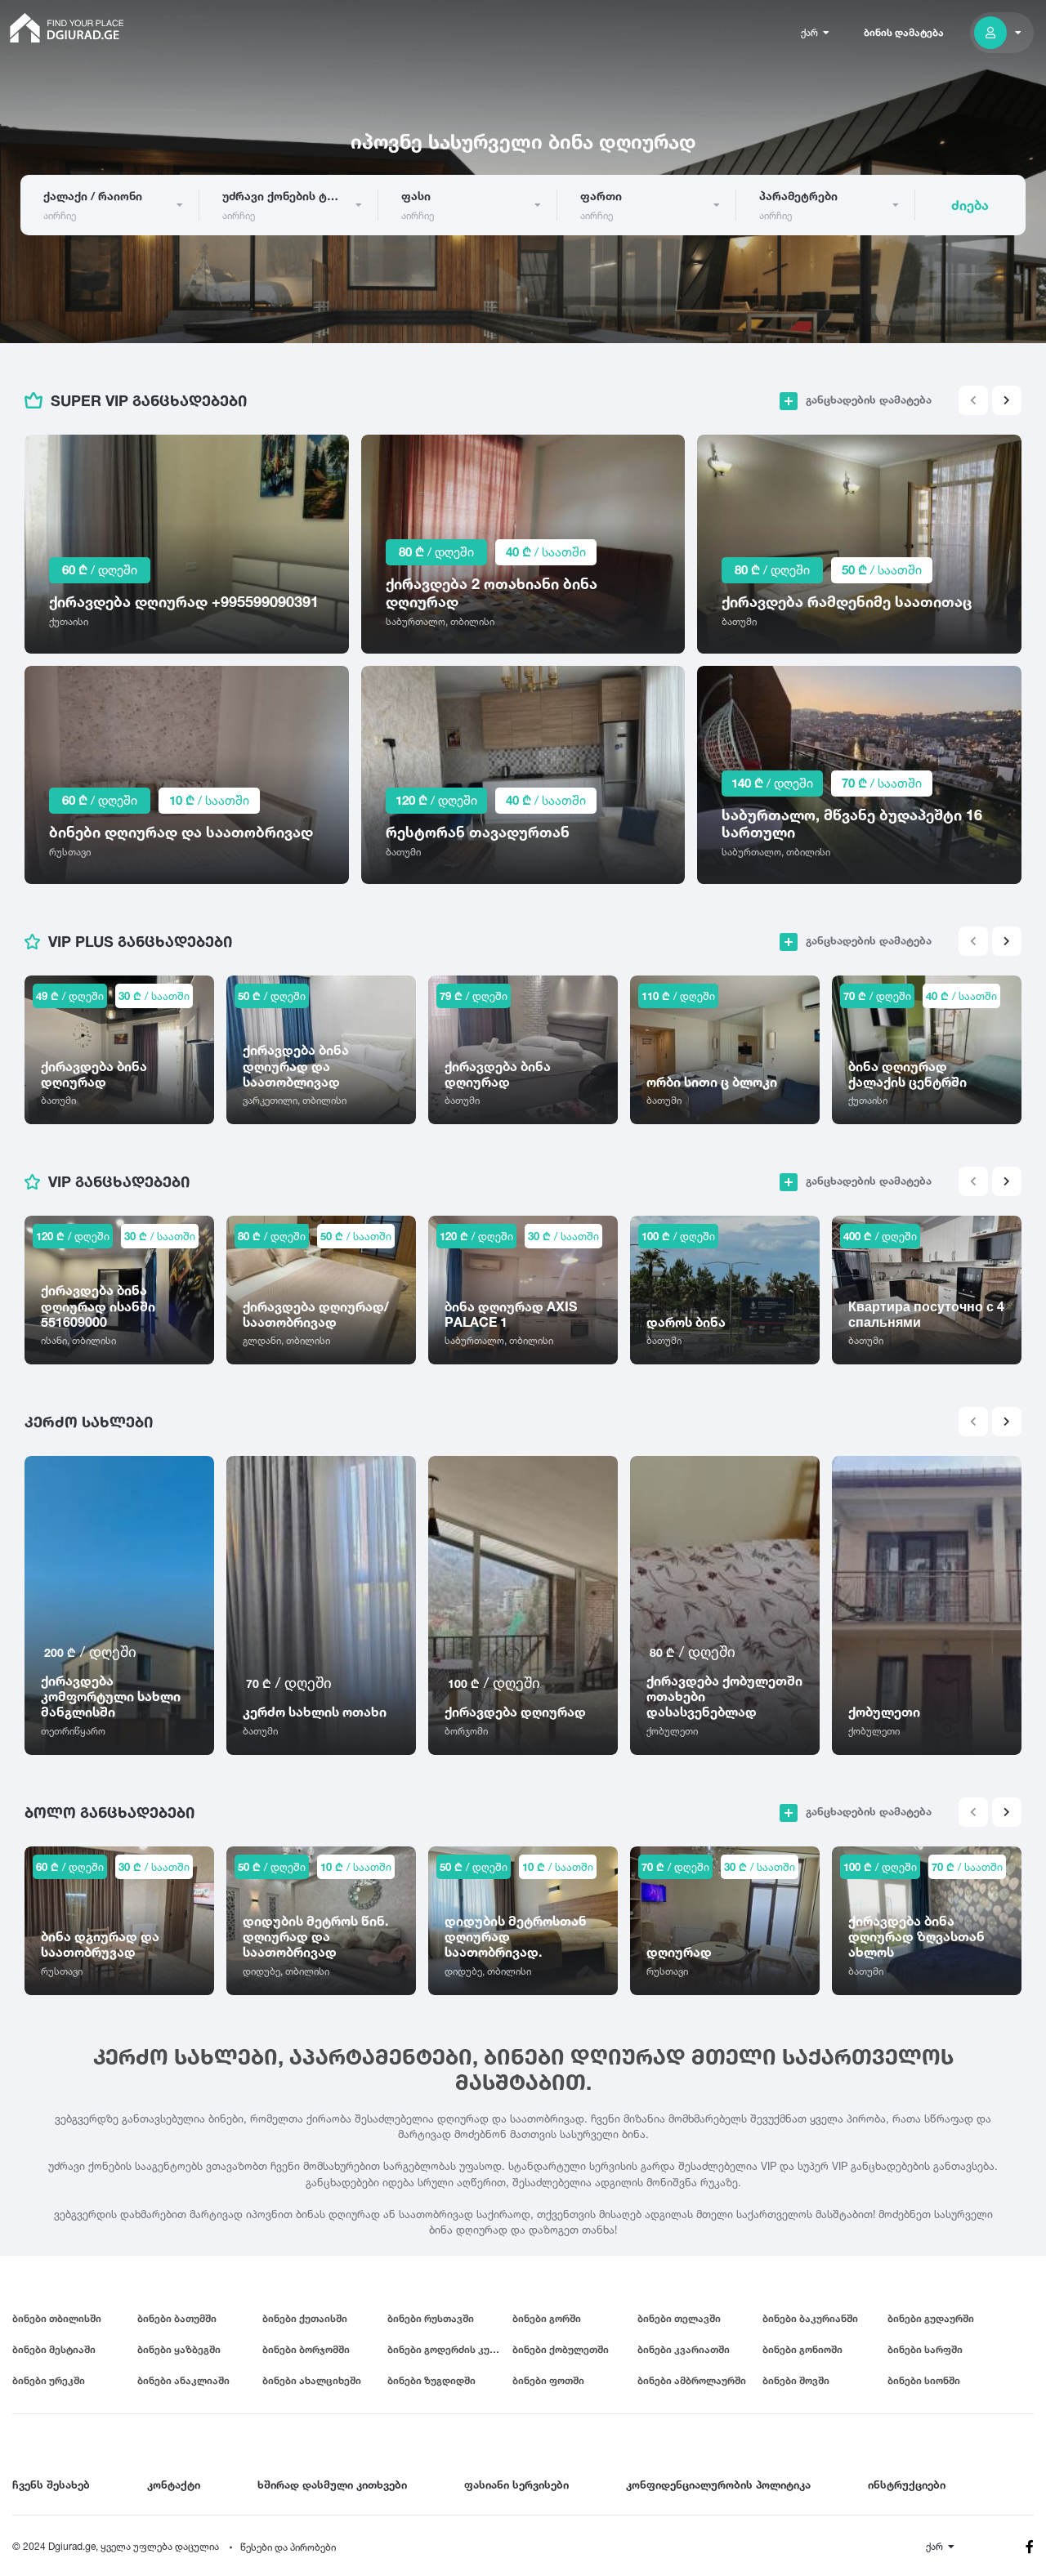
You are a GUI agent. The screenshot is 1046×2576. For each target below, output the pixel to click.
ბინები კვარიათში (684, 2349)
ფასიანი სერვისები (516, 2484)
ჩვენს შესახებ (51, 2484)
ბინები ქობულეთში (561, 2349)
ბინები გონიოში (802, 2349)
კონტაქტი (174, 2484)
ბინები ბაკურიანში (810, 2318)
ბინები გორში (547, 2318)
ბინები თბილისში (57, 2318)
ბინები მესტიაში (54, 2349)
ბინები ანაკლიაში (183, 2380)
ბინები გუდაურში (931, 2318)
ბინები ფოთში (548, 2380)
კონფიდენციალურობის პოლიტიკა (718, 2484)
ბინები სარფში (925, 2349)
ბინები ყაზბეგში (179, 2349)
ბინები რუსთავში (431, 2318)
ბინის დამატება (904, 32)
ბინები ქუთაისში (305, 2318)
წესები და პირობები (288, 2547)
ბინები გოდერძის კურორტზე (450, 2349)
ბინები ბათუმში (177, 2318)
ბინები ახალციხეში (312, 2380)
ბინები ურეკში (49, 2380)
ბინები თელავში (679, 2318)
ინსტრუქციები (907, 2484)
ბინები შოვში (796, 2380)
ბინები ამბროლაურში (692, 2380)
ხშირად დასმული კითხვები (332, 2484)
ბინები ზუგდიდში (431, 2380)
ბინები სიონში (924, 2380)
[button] (1007, 400)
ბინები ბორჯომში (306, 2349)
